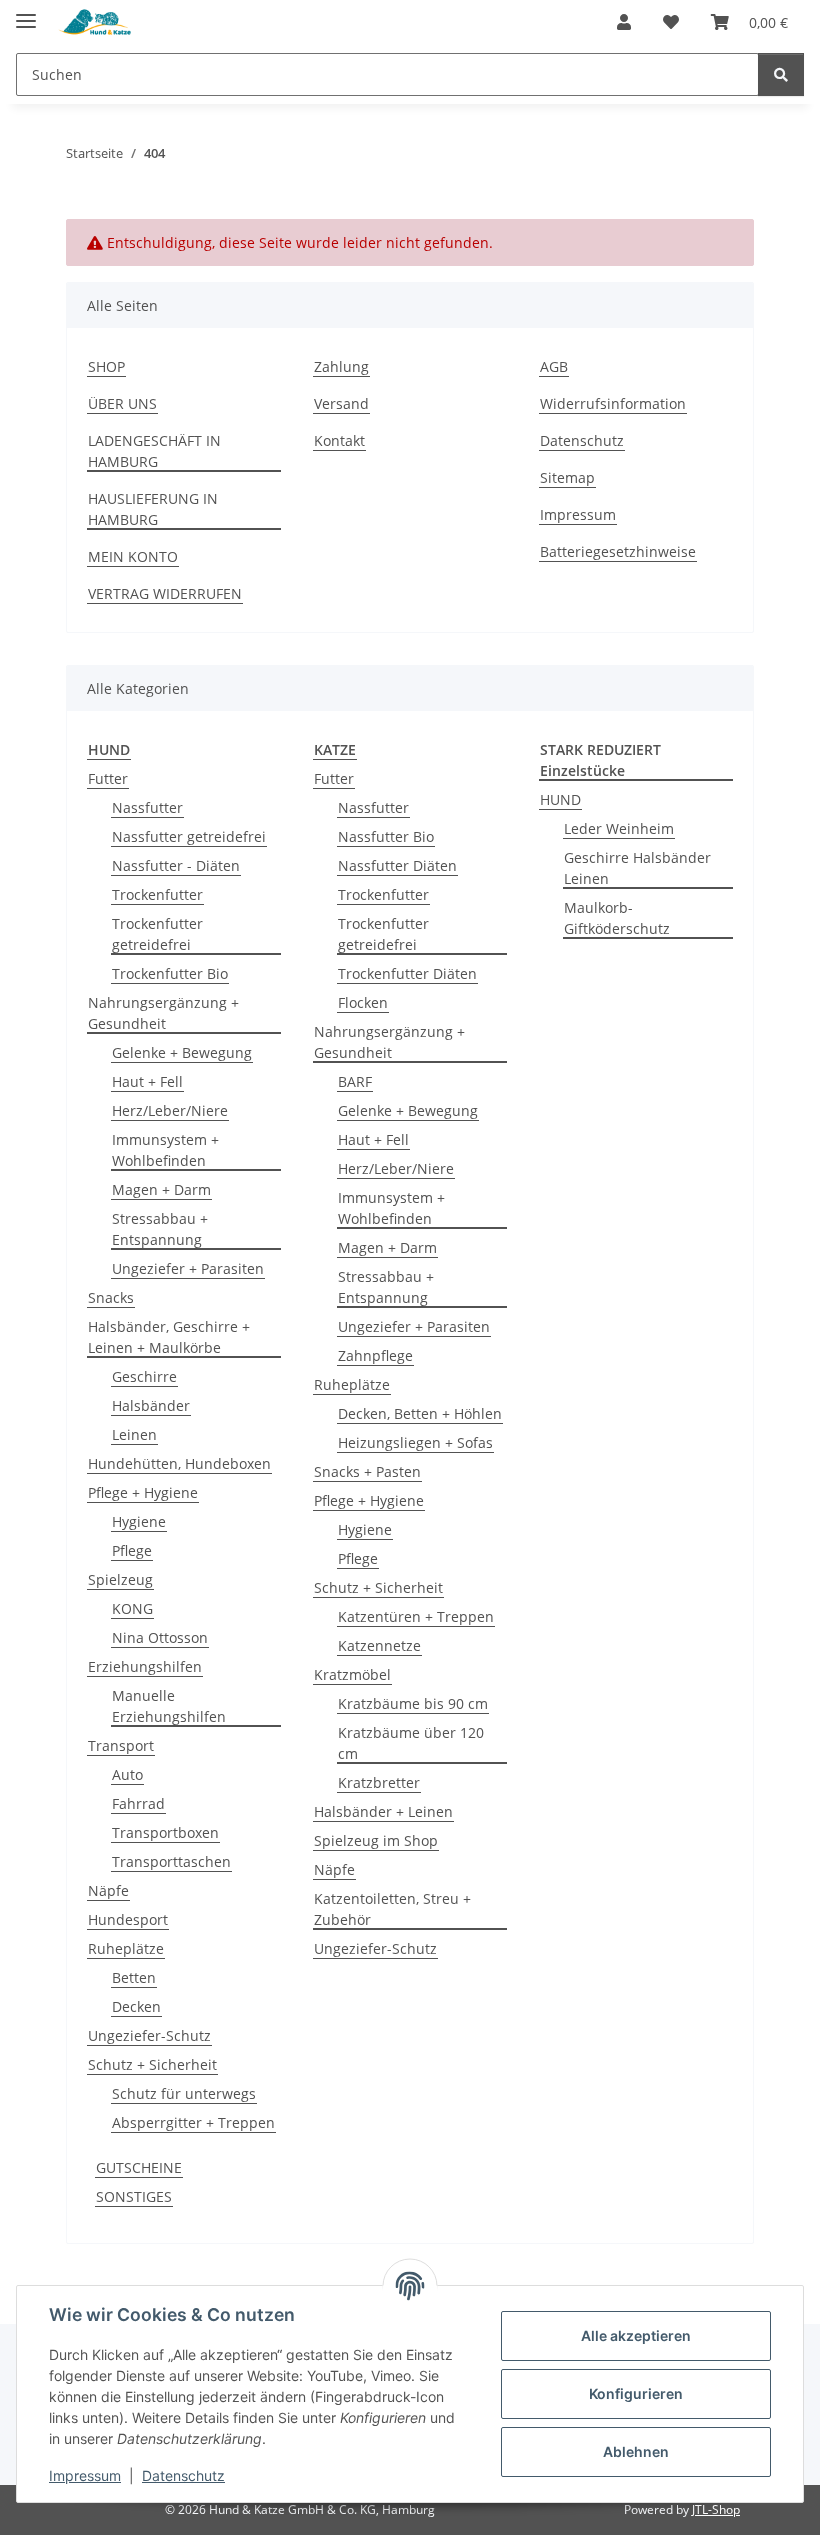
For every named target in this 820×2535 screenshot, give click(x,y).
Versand (341, 403)
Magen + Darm (161, 1189)
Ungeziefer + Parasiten (188, 1268)
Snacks (111, 1297)
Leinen (134, 1434)
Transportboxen (165, 1832)
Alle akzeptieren (636, 2335)
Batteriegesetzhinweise (618, 551)
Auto (127, 1774)
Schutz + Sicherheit (152, 2064)
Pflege (132, 1550)
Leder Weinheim (619, 828)
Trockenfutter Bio (170, 973)
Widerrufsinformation (613, 403)
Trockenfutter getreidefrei (157, 934)
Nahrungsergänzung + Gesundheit (163, 1013)
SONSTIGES (134, 2196)
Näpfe (108, 1890)
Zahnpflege (375, 1355)
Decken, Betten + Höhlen (420, 1413)
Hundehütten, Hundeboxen (179, 1463)
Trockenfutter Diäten (407, 973)
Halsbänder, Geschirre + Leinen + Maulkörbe (169, 1337)
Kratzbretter (379, 1782)
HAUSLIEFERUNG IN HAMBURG (153, 509)
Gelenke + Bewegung (182, 1052)
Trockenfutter (157, 894)
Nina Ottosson (160, 1637)
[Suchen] (781, 74)
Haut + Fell (147, 1081)
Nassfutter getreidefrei (189, 836)
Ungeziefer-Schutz (149, 2035)
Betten (134, 1977)
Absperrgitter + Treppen (193, 2122)
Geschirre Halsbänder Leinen (637, 868)
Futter (108, 778)
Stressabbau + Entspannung (160, 1229)
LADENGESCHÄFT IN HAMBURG (154, 451)
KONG (132, 1608)
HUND (560, 799)
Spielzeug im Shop (376, 1840)
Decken (136, 2006)
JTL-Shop (716, 2509)
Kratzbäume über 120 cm (411, 1743)
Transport (121, 1745)
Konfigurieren (636, 2393)
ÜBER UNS (122, 403)
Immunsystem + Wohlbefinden (165, 1150)
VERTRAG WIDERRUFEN (165, 593)
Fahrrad (138, 1803)
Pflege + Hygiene (143, 1492)
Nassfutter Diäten (397, 865)
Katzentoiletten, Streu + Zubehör (392, 1909)
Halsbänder (151, 1405)
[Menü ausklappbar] (26, 12)
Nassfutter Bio (386, 836)
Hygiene (139, 1521)
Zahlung (341, 366)
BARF (355, 1081)
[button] (624, 22)
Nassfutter (147, 807)
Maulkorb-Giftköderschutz (617, 918)
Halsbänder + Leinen (383, 1811)
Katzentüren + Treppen (416, 1616)
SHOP (106, 366)
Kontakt (339, 440)
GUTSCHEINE (139, 2167)
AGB (554, 366)
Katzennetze (379, 1645)
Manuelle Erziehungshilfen (169, 1706)
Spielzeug (120, 1579)
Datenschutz (183, 2475)
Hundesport (128, 1919)
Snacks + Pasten (367, 1471)
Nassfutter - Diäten (176, 865)
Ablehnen (636, 2451)
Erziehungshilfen (145, 1666)
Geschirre (144, 1376)
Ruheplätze (126, 1948)
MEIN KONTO (133, 556)
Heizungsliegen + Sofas (415, 1442)
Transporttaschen (171, 1861)
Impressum (85, 2475)
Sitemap (567, 477)
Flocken (363, 1002)
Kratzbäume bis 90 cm (413, 1703)
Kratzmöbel (352, 1674)
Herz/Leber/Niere (170, 1110)
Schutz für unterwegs (184, 2093)
